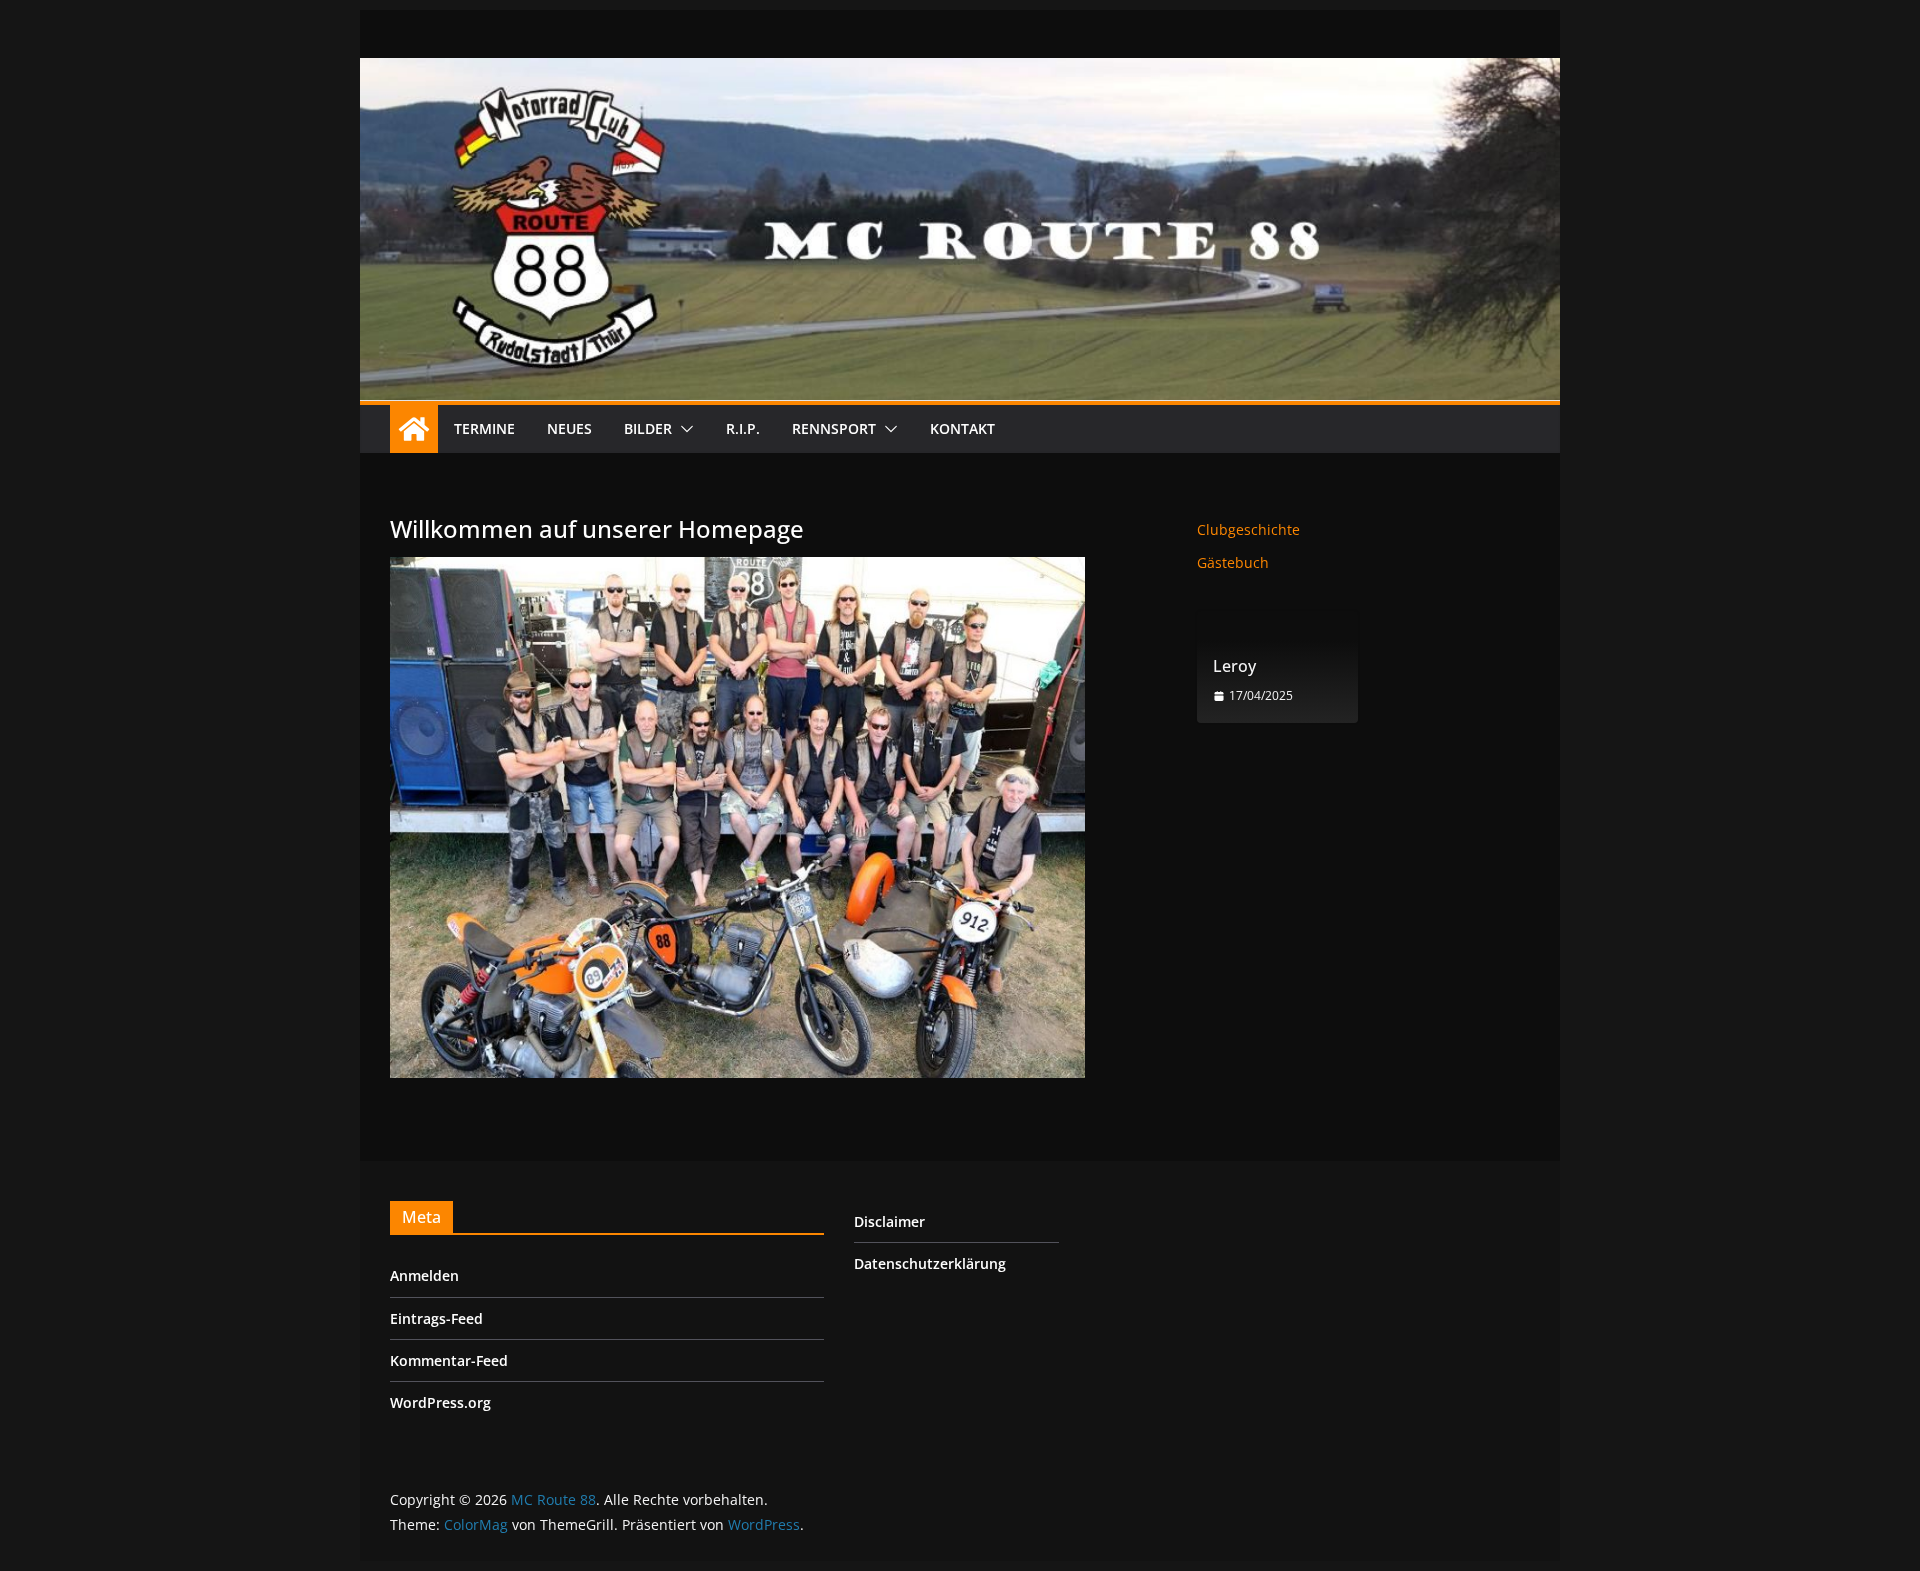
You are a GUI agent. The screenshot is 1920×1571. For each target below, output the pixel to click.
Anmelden (424, 1275)
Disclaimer (889, 1221)
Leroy (1234, 666)
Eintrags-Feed (436, 1318)
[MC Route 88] (414, 429)
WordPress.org (440, 1402)
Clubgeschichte (1248, 529)
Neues (569, 428)
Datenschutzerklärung (930, 1263)
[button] (683, 429)
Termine (484, 428)
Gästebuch (1233, 562)
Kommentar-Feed (449, 1360)
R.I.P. (743, 428)
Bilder (648, 428)
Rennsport (834, 428)
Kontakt (962, 428)
